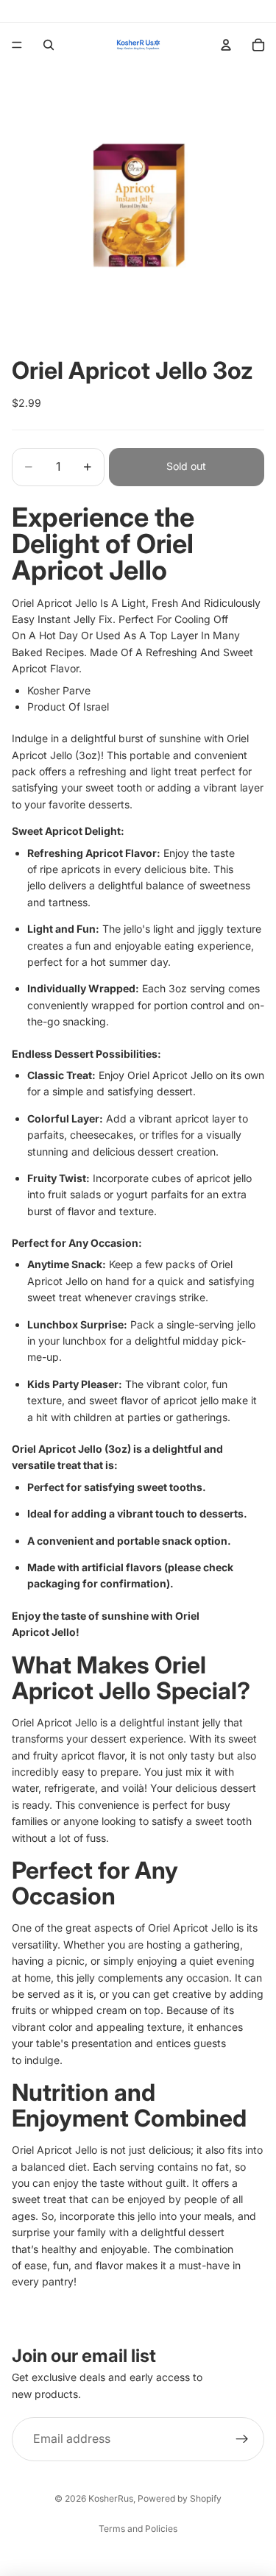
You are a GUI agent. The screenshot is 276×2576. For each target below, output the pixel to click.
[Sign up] (242, 2439)
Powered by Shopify (180, 2498)
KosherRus (111, 2498)
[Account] (226, 45)
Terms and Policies (138, 2529)
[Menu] (17, 45)
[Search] (49, 45)
